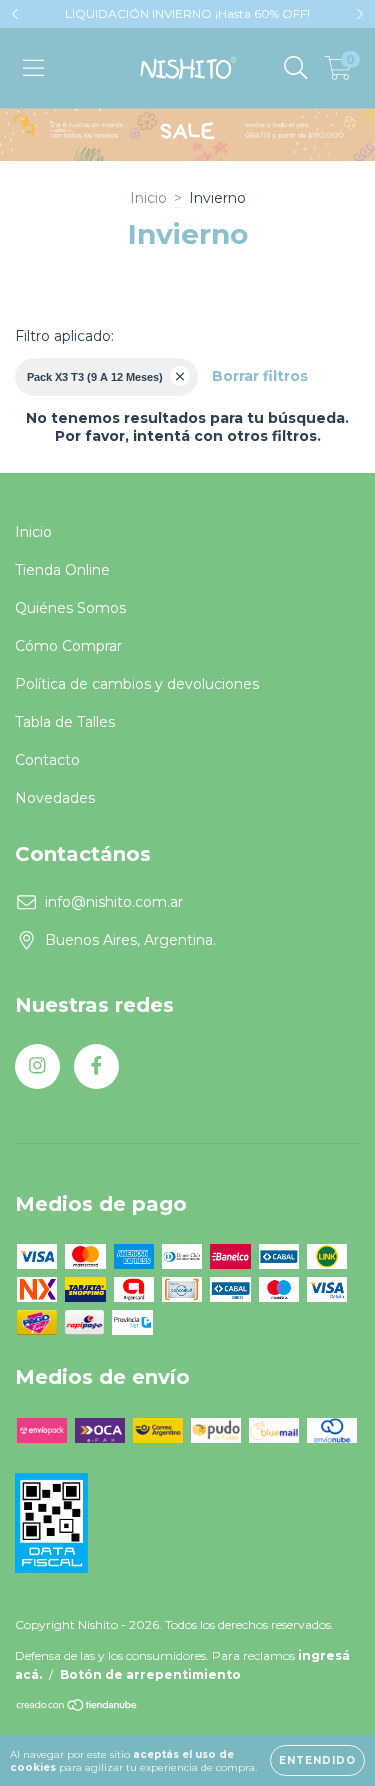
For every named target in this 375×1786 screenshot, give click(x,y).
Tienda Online (62, 570)
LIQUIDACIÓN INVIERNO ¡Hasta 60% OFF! (187, 13)
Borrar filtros (260, 376)
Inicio (148, 198)
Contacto (47, 760)
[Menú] (33, 68)
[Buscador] (296, 68)
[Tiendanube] (77, 1707)
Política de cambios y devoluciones (137, 684)
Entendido (317, 1760)
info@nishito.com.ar (114, 902)
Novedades (55, 798)
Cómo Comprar (68, 646)
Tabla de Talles (65, 722)
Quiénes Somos (70, 608)
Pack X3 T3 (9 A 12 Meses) (95, 377)
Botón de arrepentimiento (150, 1674)
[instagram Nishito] (37, 1066)
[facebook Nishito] (96, 1066)
